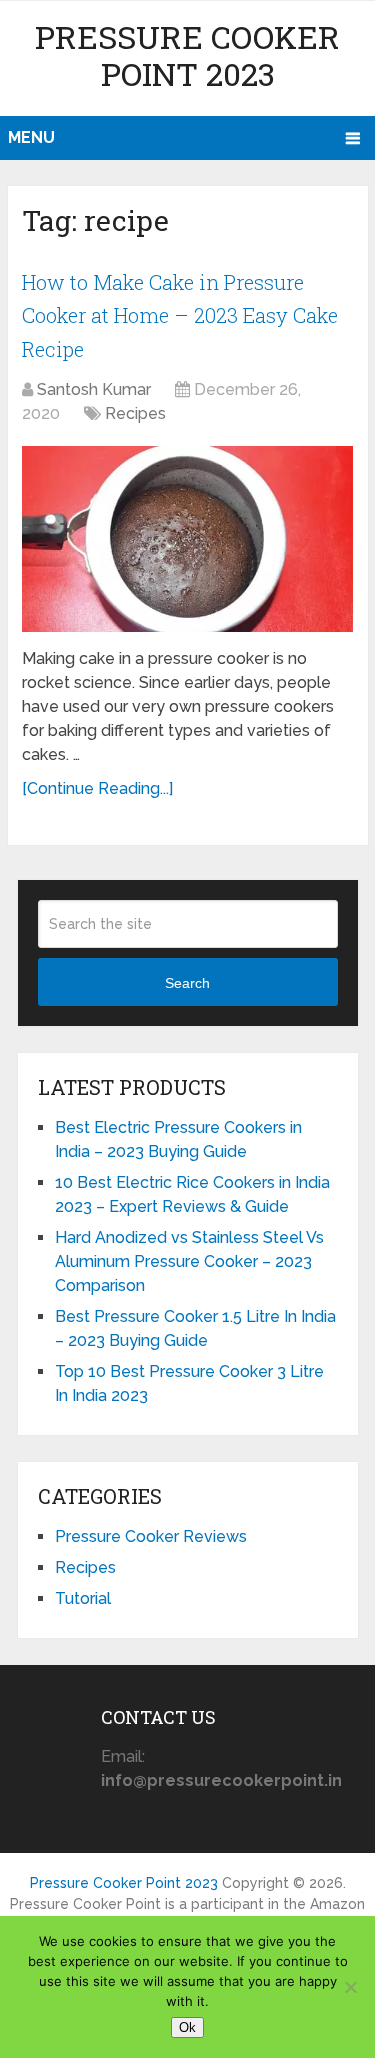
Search (187, 983)
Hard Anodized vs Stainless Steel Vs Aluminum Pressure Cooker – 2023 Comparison (189, 1261)
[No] (350, 1987)
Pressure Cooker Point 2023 (187, 55)
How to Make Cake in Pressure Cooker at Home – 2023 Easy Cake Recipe (180, 315)
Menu (31, 137)
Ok (187, 2027)
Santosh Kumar (94, 389)
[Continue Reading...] (97, 788)
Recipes (135, 413)
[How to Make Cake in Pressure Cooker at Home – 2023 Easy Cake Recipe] (187, 539)
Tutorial (83, 1598)
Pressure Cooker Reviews (151, 1536)
